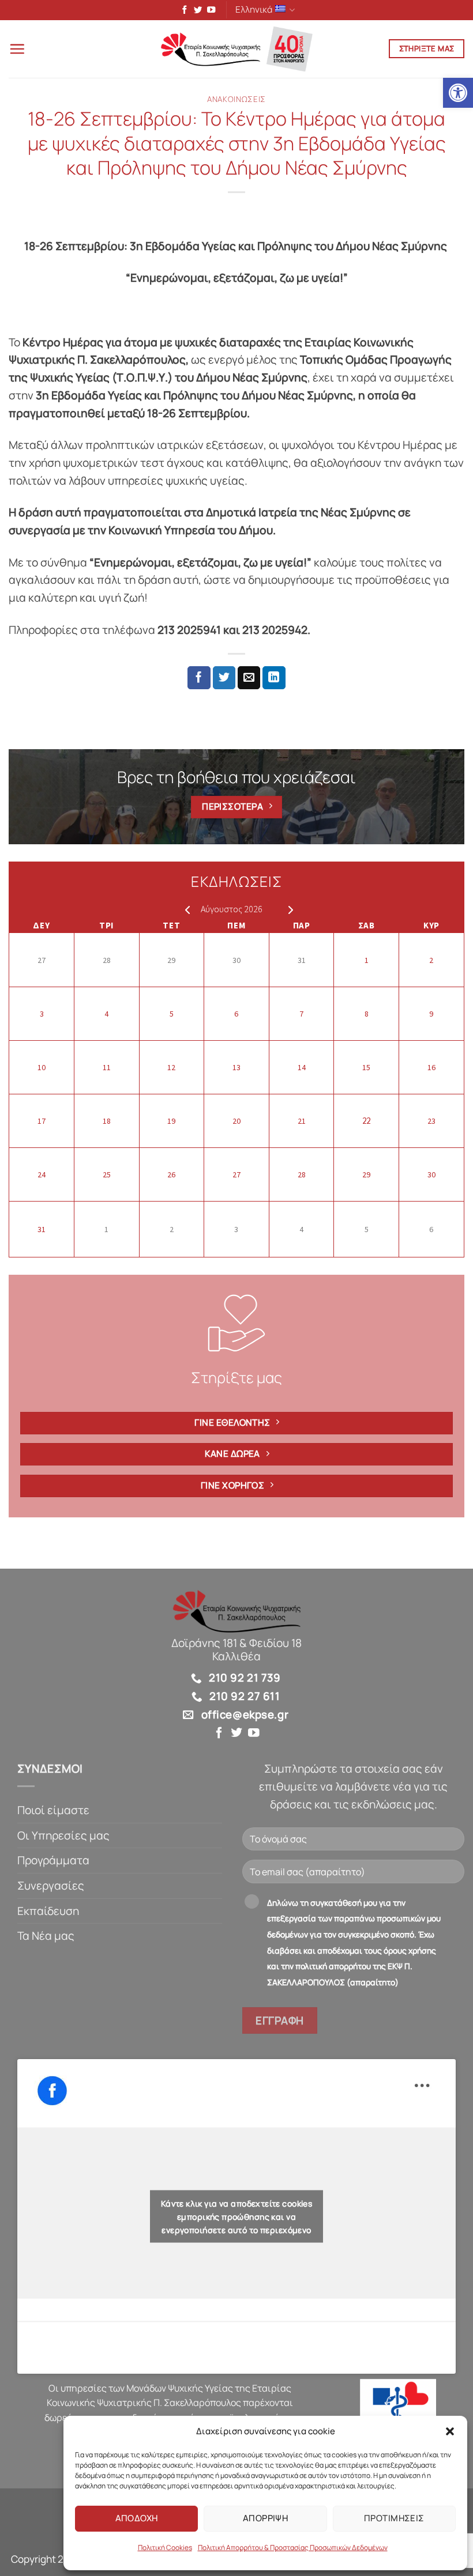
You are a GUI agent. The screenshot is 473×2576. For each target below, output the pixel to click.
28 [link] (107, 960)
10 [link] (42, 1067)
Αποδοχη (137, 2518)
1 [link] (367, 960)
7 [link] (301, 1014)
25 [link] (107, 1174)
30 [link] (236, 960)
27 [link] (42, 960)
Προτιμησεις (394, 2518)
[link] (458, 93)
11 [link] (107, 1067)
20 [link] (236, 1121)
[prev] (185, 909)
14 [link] (302, 1067)
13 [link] (236, 1067)
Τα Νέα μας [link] (46, 1936)
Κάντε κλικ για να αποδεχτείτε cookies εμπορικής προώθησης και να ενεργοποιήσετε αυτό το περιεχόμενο (237, 2217)
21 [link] (302, 1121)
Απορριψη (266, 2518)
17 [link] (42, 1121)
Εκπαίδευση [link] (48, 1911)
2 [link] (431, 960)
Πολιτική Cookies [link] (165, 2547)
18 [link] (107, 1121)
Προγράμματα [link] (53, 1860)
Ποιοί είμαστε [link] (53, 1810)
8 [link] (367, 1014)
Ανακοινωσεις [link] (236, 99)
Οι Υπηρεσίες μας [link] (63, 1835)
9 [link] (431, 1014)
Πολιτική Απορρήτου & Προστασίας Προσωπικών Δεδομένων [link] (293, 2547)
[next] (288, 909)
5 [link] (172, 1014)
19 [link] (171, 1121)
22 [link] (366, 1121)
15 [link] (366, 1067)
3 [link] (42, 1014)
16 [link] (431, 1067)
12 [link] (171, 1067)
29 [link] (171, 960)
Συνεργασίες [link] (51, 1886)
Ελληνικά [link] (254, 10)
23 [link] (431, 1121)
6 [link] (236, 1014)
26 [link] (171, 1174)
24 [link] (42, 1174)
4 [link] (106, 1014)
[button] (450, 2431)
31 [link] (302, 960)
